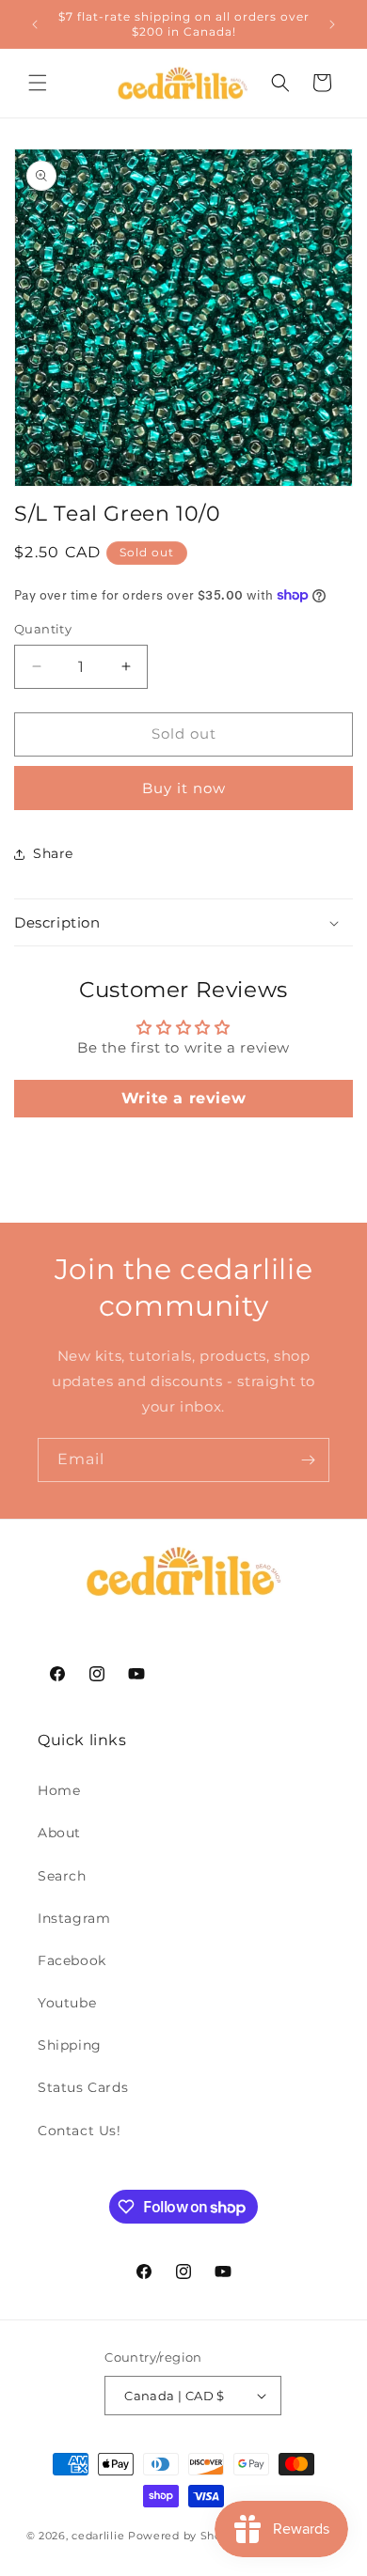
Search (62, 1876)
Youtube (67, 2003)
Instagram (74, 1918)
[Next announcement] (332, 24)
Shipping (70, 2045)
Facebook (72, 1960)
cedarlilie (98, 2536)
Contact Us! (80, 2131)
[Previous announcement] (35, 24)
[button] (38, 83)
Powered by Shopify (186, 2536)
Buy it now (184, 788)
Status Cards (83, 2087)
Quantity (43, 629)
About (59, 1833)
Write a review (183, 1098)
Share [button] (53, 853)
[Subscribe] (308, 1460)
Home (59, 1790)
